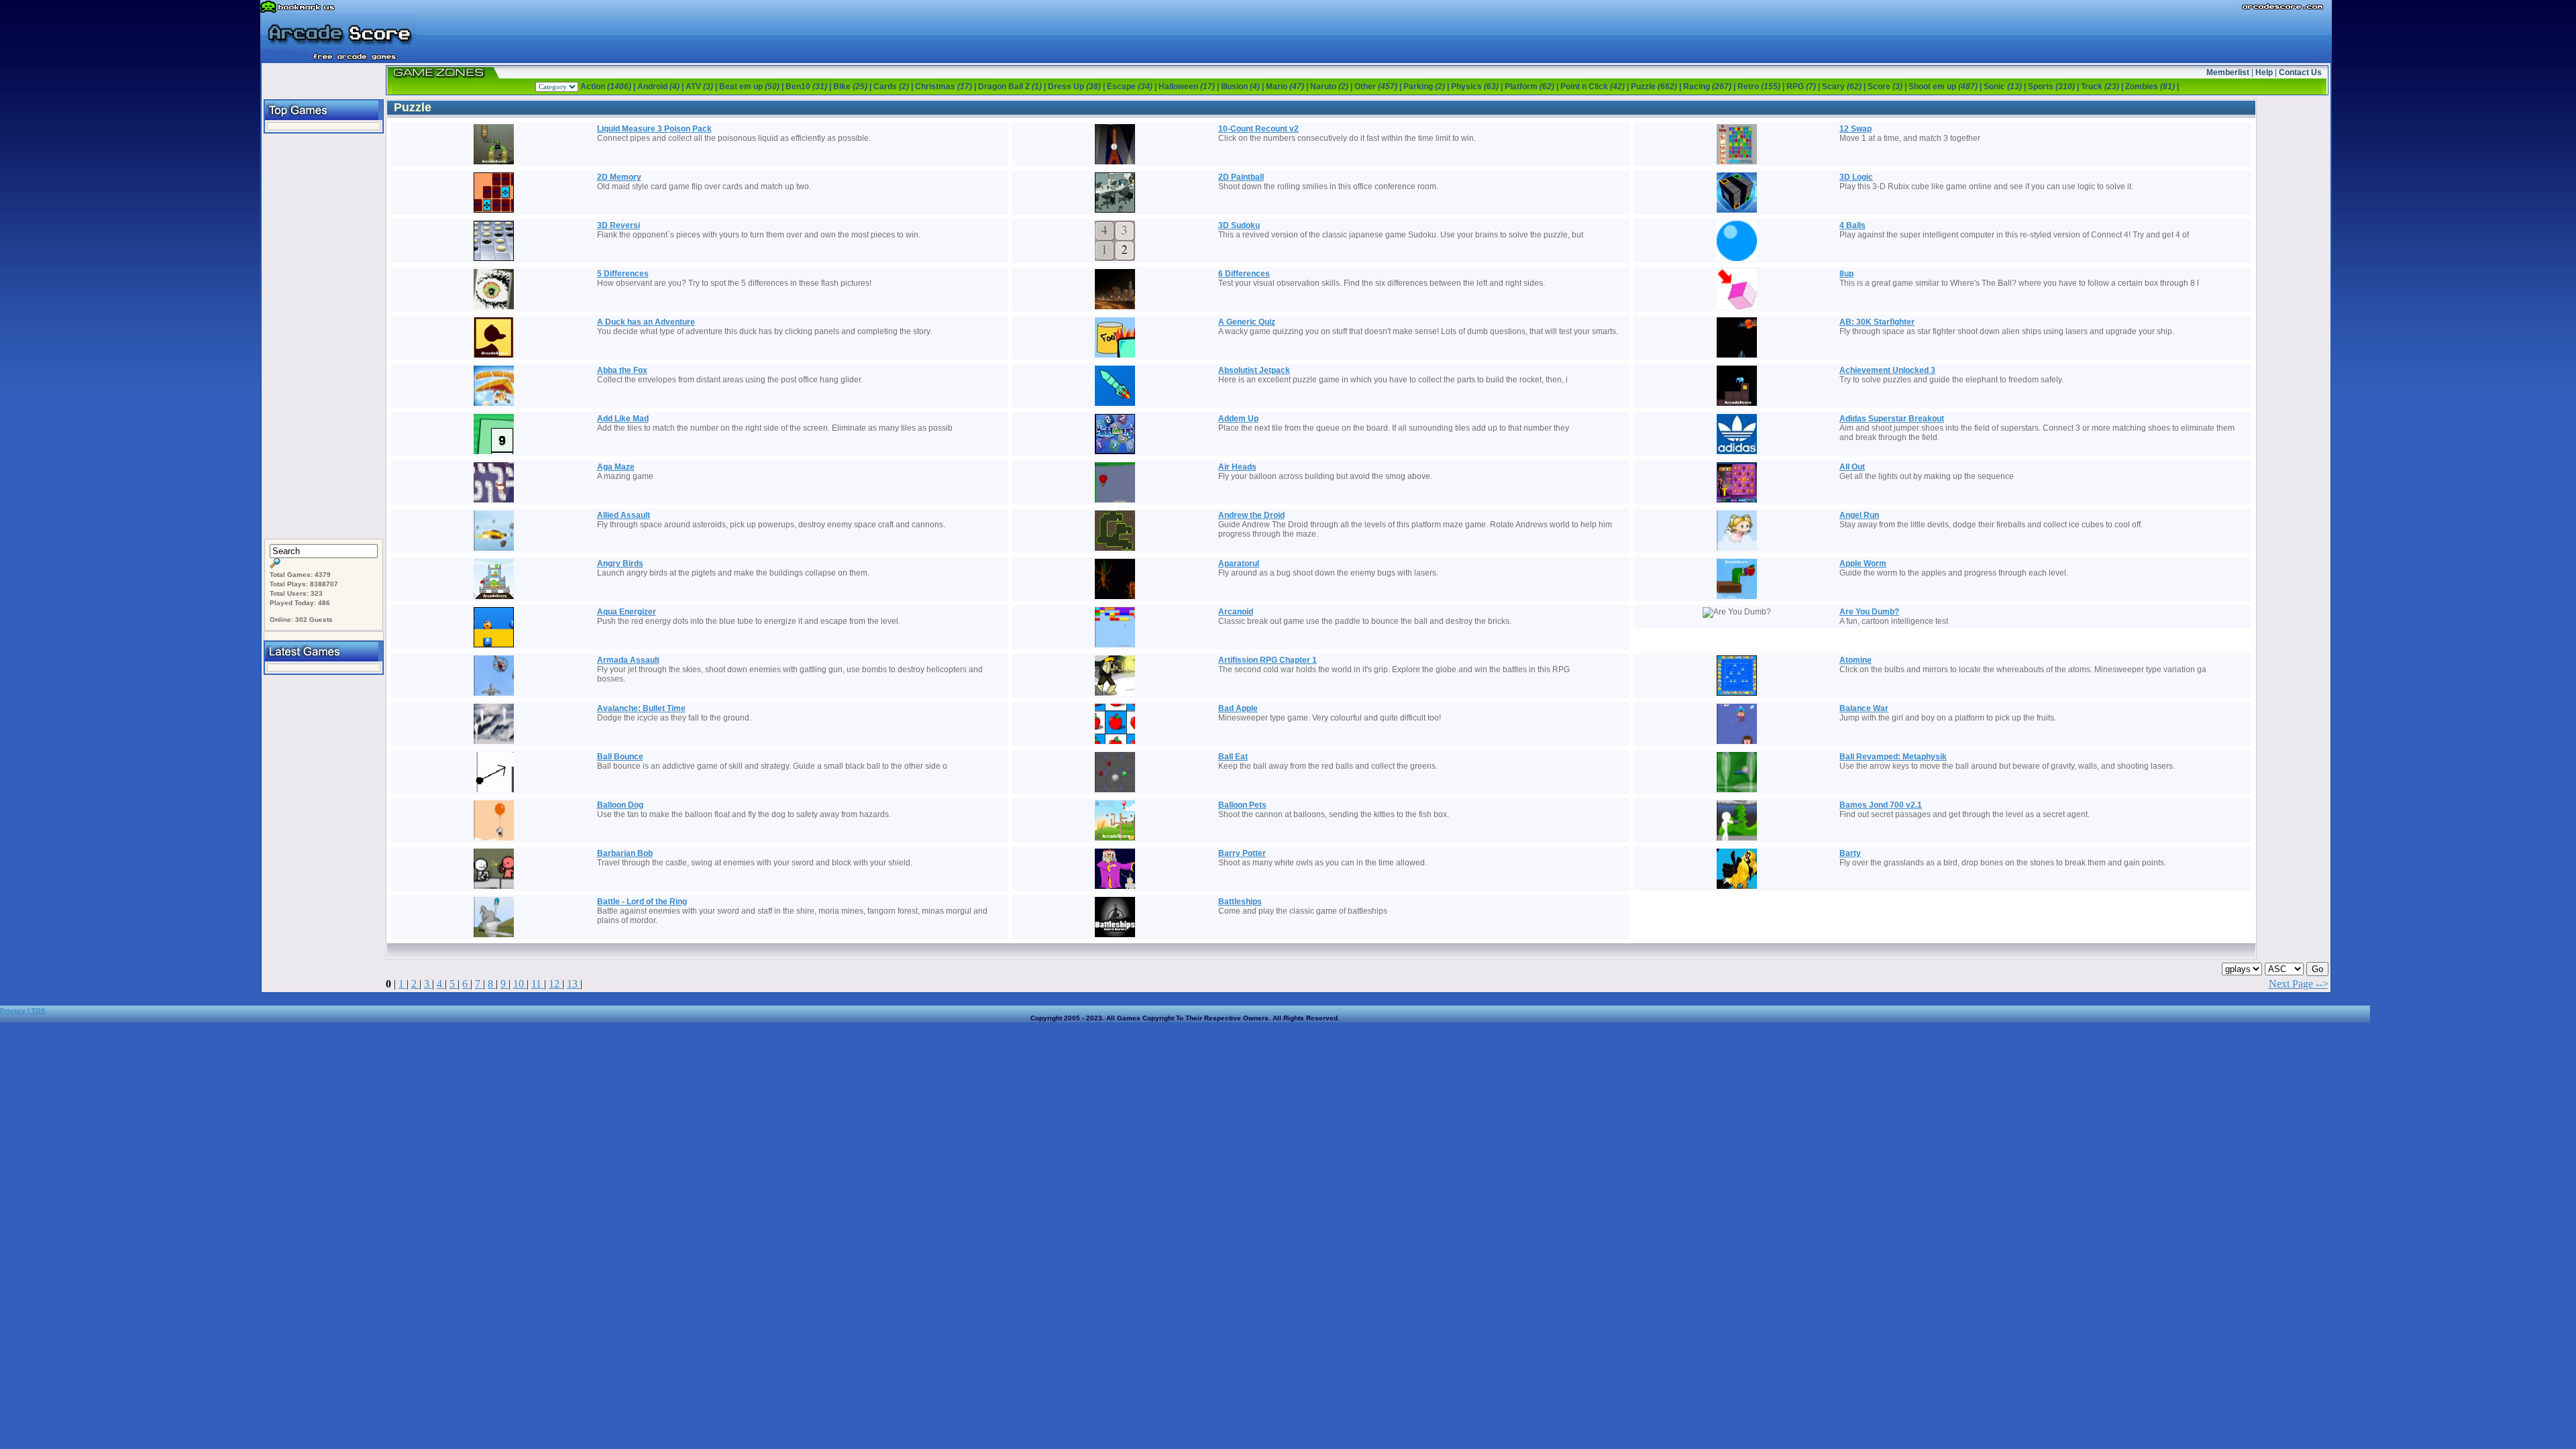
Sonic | (2006, 87)
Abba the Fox (622, 370)
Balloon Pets (1242, 805)
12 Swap (1856, 129)
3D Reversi (619, 225)
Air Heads (1237, 467)
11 (538, 984)
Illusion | (1243, 87)
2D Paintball (1241, 177)
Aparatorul (1239, 563)
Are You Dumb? (1869, 612)
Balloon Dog (620, 805)
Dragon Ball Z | (1013, 87)
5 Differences (623, 274)
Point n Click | (1596, 87)
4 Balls (1853, 225)
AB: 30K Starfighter (1877, 322)
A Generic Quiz (1247, 322)
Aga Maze (616, 467)
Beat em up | (752, 87)
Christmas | (947, 87)
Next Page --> (2299, 984)
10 (520, 984)
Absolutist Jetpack (1254, 370)
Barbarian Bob (625, 853)
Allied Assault (624, 515)
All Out (1852, 467)
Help (2264, 72)
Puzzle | (1657, 87)
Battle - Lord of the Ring (642, 902)
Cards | (894, 87)
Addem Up (1238, 419)
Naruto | (1332, 87)
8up (1846, 274)
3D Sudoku (1239, 225)
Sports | (2054, 87)
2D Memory (619, 177)
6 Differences (1244, 274)
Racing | (1710, 87)
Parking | (1427, 87)
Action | (609, 87)
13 (574, 984)
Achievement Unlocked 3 (1887, 370)
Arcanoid (1236, 612)
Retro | (1762, 87)
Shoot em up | (1946, 87)
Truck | (2103, 87)
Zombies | (2152, 87)
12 (555, 984)
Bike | (853, 87)
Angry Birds (620, 563)
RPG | (1804, 87)
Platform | (1533, 87)
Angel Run (1859, 515)
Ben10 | (809, 87)
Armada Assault (628, 660)
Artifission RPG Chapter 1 (1268, 660)
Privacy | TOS (23, 1011)
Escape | (1133, 87)
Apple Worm (1863, 563)
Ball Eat (1233, 757)
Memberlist (2228, 72)
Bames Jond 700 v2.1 (1881, 805)
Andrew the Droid (1251, 515)
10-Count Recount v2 (1258, 129)
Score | (1888, 87)
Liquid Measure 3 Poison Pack (654, 129)
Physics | (1478, 87)
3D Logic (1856, 177)
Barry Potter (1242, 853)
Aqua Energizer (627, 612)
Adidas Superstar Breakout (1892, 419)
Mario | (1288, 87)
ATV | (702, 87)
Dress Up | (1077, 87)
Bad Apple (1238, 708)
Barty (1850, 853)
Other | (1379, 87)
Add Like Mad (623, 419)
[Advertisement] (323, 337)
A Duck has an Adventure (646, 322)
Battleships (1240, 902)
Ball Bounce (620, 757)
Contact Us (2300, 72)
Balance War (1864, 708)
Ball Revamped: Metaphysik (1893, 757)
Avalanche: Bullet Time (641, 708)
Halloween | (1190, 87)
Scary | (1845, 87)
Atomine (1856, 660)
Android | (661, 87)
